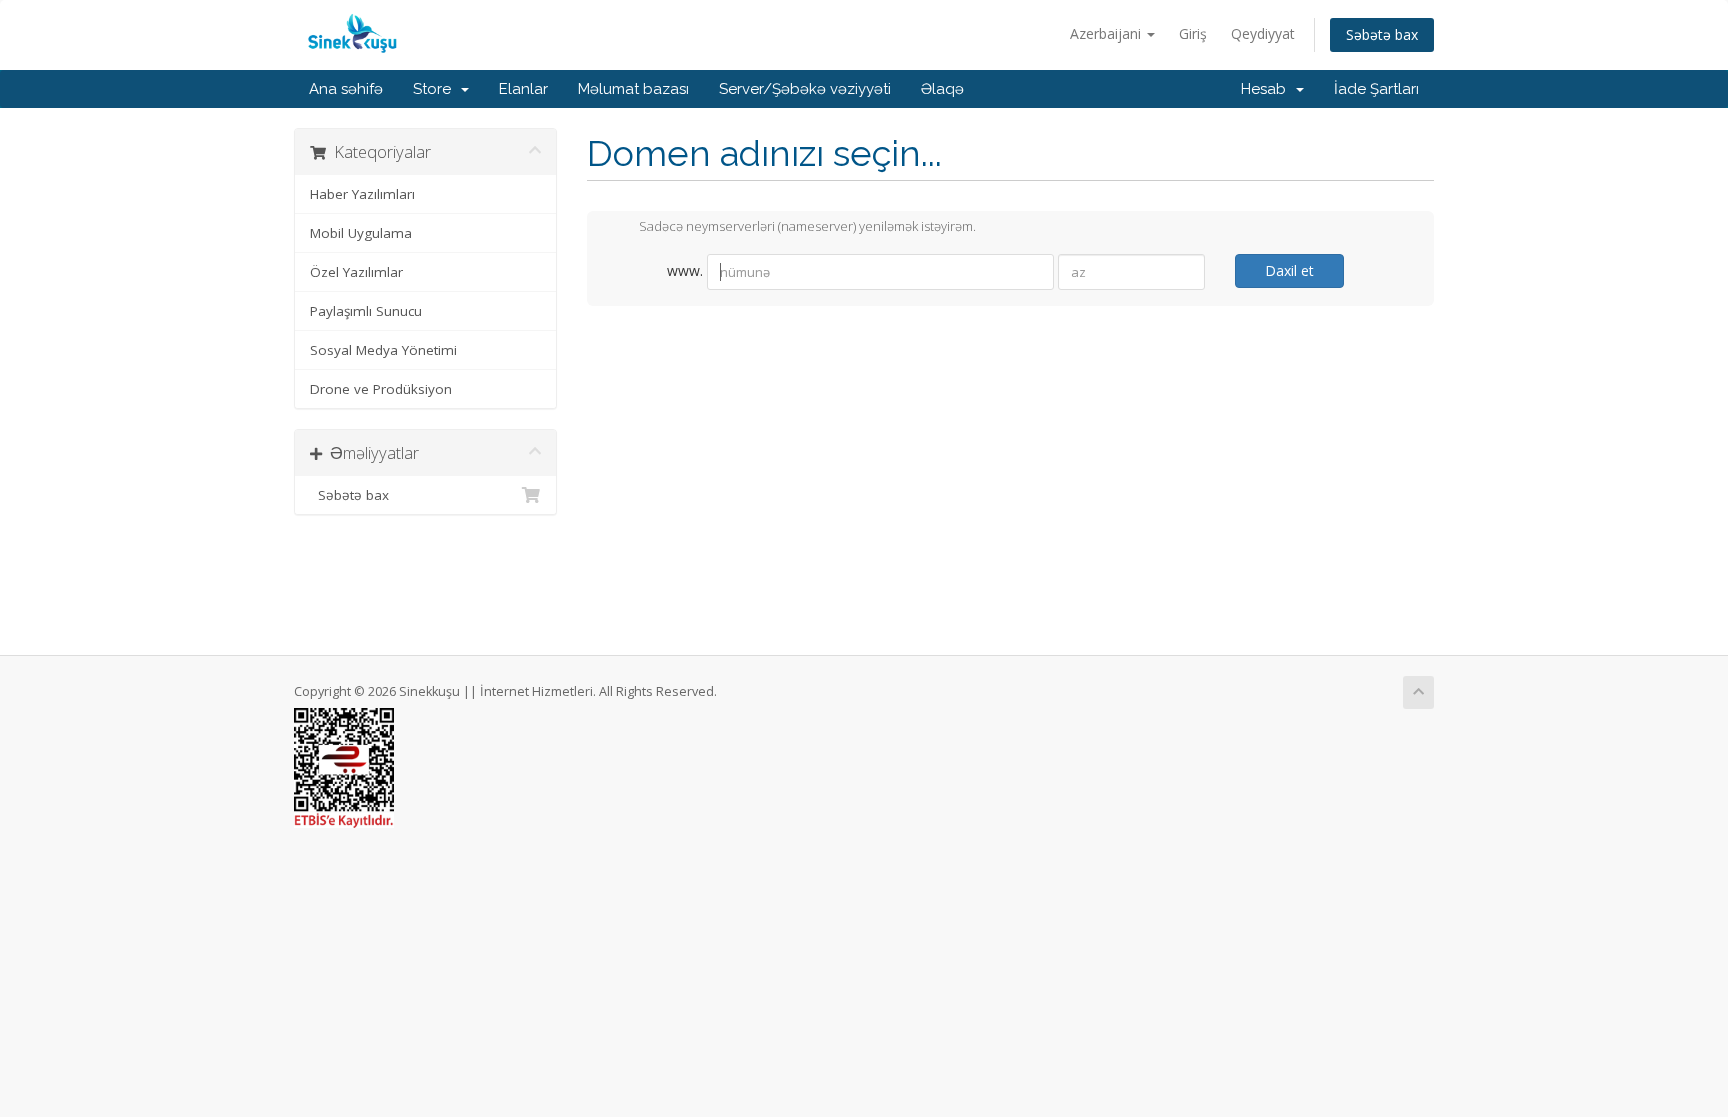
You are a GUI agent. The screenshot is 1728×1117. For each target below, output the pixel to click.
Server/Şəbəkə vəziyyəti (805, 89)
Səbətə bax (1382, 34)
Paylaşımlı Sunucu (366, 311)
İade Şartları (1376, 89)
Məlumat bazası (633, 89)
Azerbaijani (1107, 33)
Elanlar (523, 89)
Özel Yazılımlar (356, 272)
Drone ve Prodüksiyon (381, 389)
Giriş (1193, 33)
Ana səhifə (346, 89)
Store (436, 89)
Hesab (1267, 89)
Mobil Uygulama (361, 233)
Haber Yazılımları (362, 194)
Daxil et (1289, 270)
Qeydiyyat (1263, 33)
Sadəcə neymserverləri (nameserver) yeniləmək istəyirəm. (807, 227)
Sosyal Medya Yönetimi (383, 350)
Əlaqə (942, 89)
